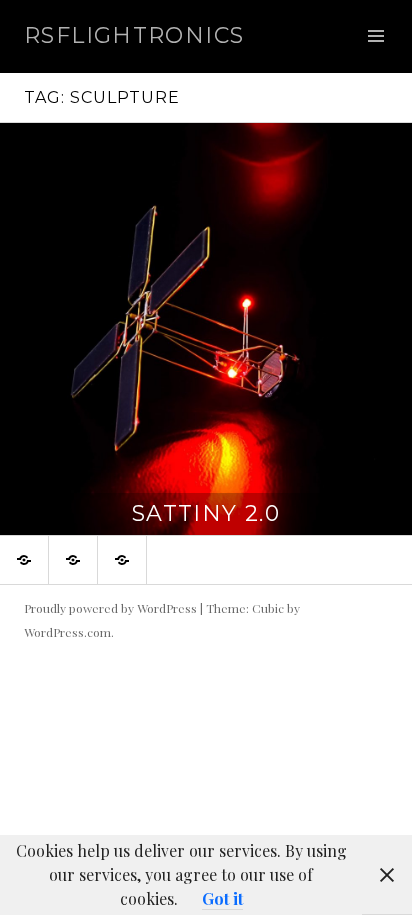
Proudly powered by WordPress (110, 608)
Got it (222, 898)
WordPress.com (67, 632)
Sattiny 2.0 (206, 513)
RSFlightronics (134, 35)
